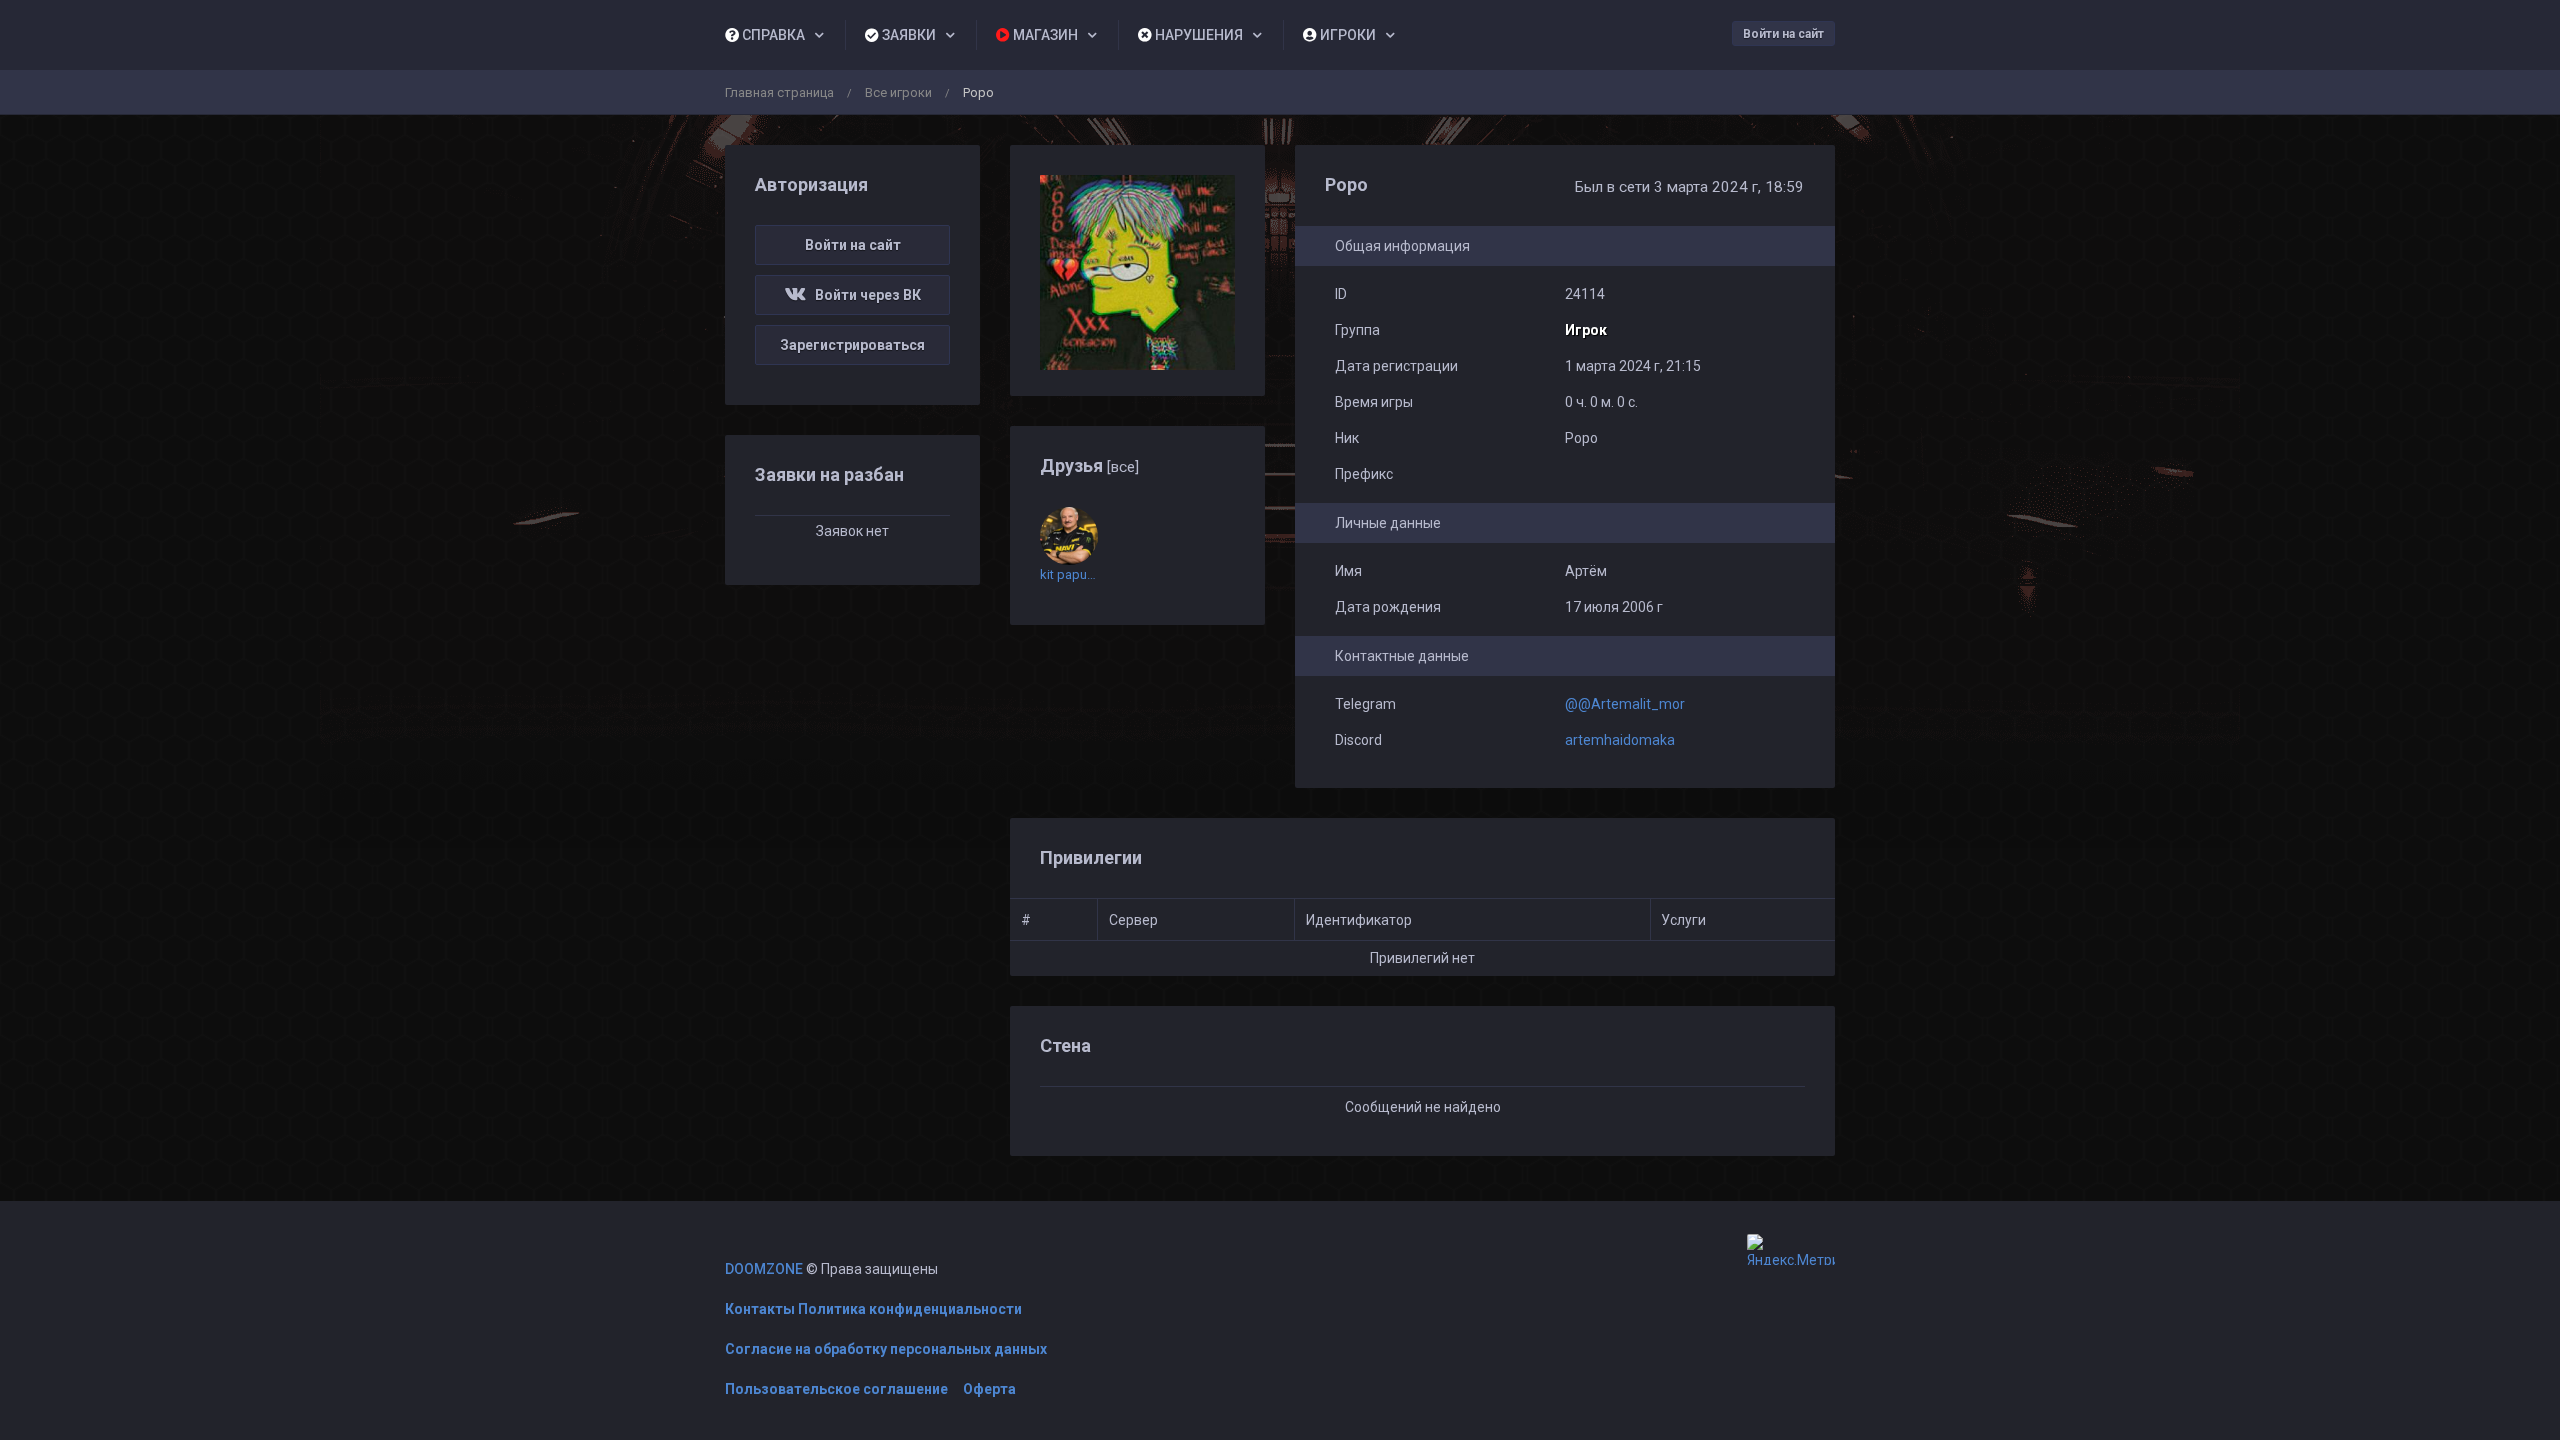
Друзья (1089, 465)
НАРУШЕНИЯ (1197, 35)
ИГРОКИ (1346, 35)
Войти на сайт (1783, 34)
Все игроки (898, 92)
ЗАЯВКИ (907, 35)
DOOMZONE (764, 1269)
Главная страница (779, 92)
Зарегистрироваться (852, 345)
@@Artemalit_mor (1625, 704)
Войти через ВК (863, 295)
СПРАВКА (772, 35)
